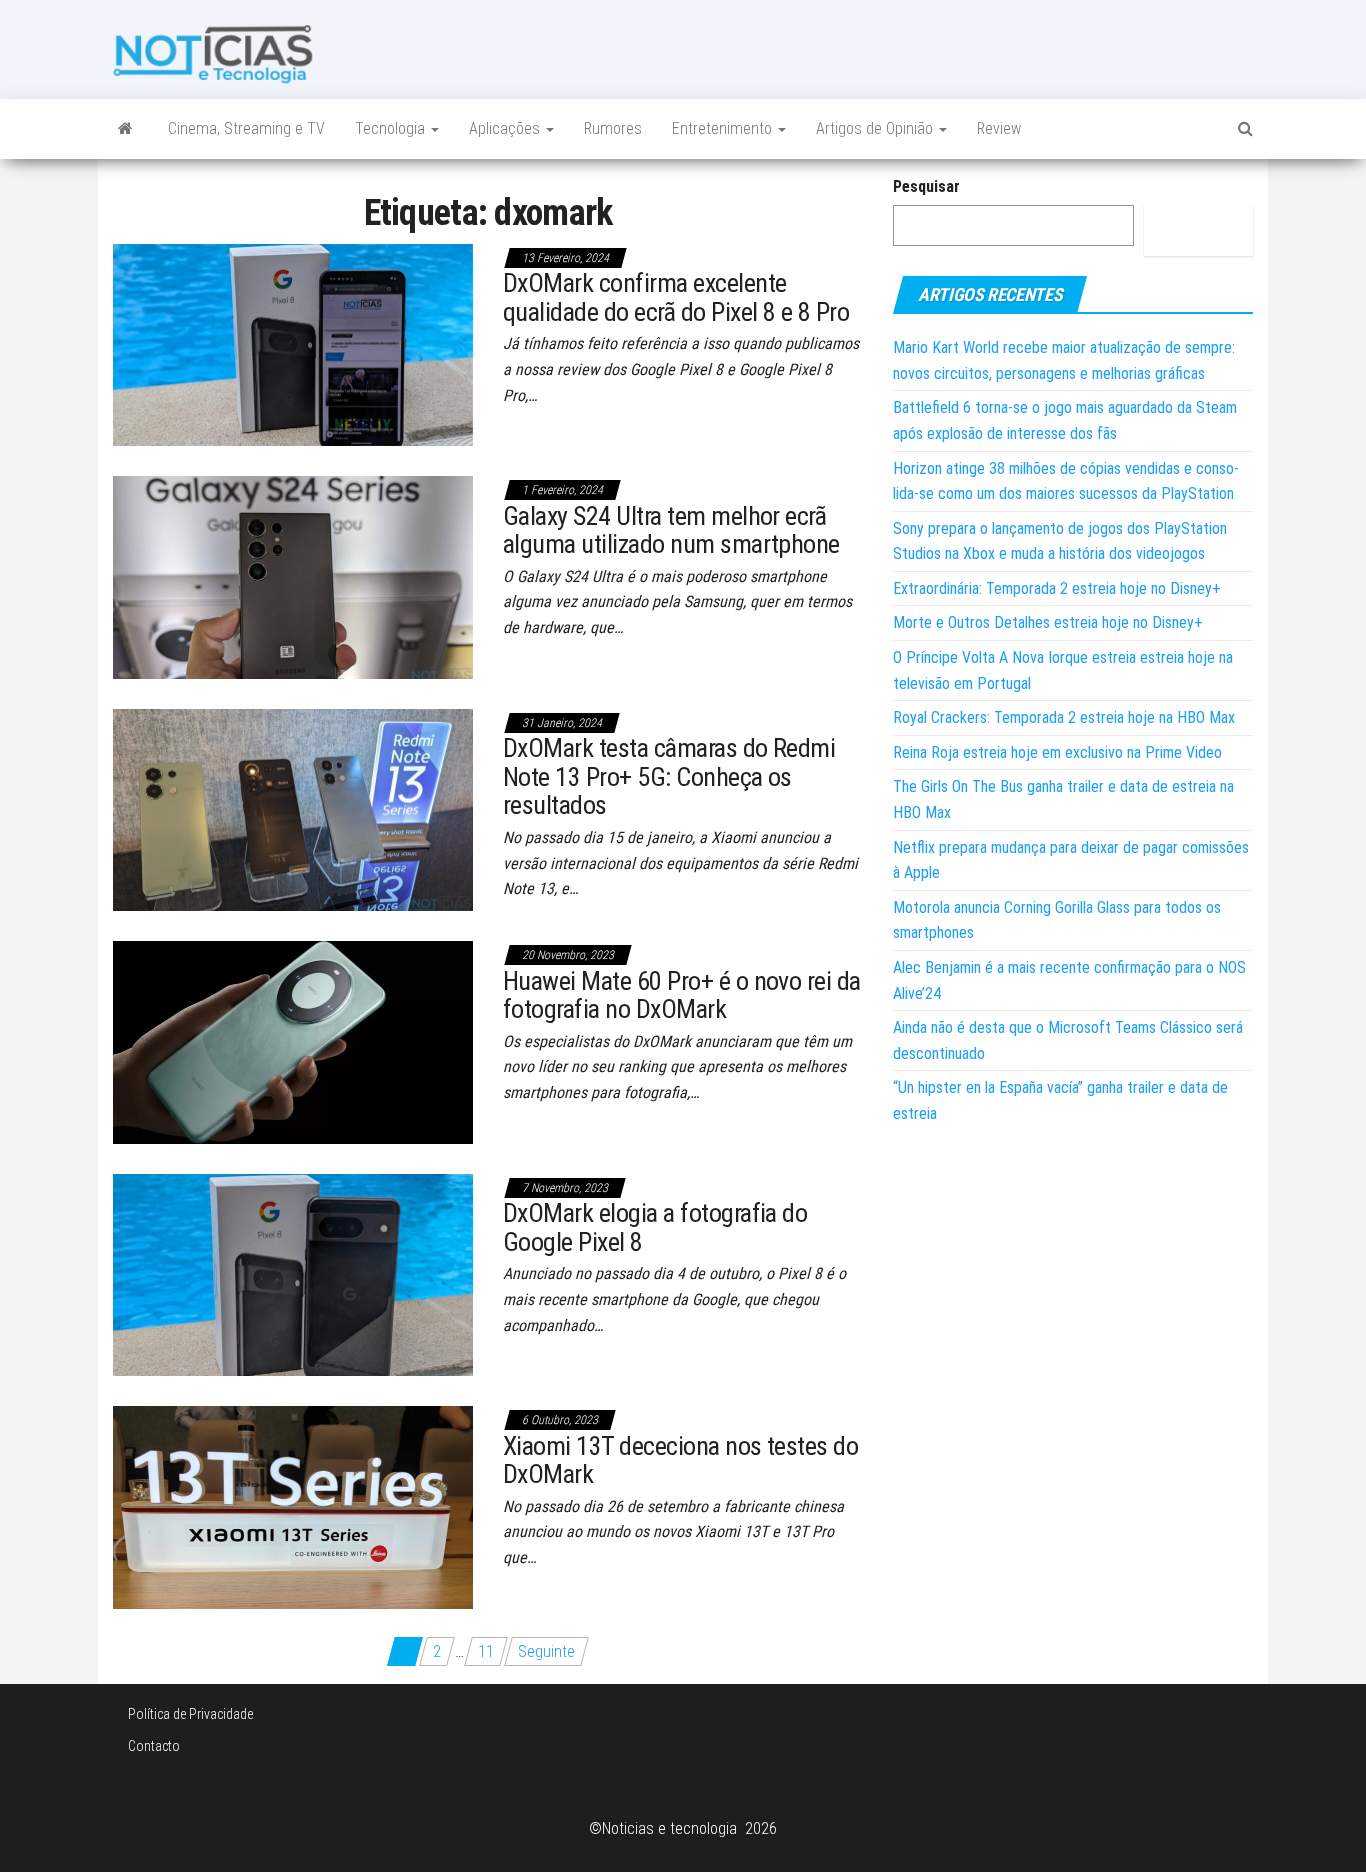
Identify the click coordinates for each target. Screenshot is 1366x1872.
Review (999, 128)
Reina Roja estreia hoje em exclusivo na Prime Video (1057, 752)
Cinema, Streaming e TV (246, 128)
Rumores (613, 128)
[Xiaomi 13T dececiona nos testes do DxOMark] (293, 1506)
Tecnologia (392, 128)
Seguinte (546, 1651)
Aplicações (506, 128)
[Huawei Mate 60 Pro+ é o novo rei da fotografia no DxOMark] (293, 1041)
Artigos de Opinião (876, 128)
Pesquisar (926, 186)
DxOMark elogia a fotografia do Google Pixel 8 (655, 1227)
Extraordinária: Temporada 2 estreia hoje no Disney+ (1057, 588)
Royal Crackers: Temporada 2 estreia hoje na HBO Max (1064, 717)
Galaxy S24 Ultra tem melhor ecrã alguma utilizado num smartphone (671, 530)
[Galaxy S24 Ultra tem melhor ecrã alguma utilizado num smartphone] (293, 576)
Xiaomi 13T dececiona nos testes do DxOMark (680, 1460)
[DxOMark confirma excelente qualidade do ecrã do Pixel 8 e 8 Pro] (293, 343)
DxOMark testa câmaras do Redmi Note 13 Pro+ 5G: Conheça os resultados (669, 776)
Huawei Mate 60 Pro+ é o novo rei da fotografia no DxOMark (682, 995)
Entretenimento (724, 128)
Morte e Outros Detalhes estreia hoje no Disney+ (1048, 622)
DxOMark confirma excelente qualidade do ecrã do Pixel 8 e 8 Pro (676, 297)
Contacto (154, 1746)
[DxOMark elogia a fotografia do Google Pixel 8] (293, 1273)
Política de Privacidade (190, 1714)
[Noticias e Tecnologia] (125, 129)
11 (486, 1651)
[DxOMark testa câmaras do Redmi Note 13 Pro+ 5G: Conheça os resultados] (293, 808)
